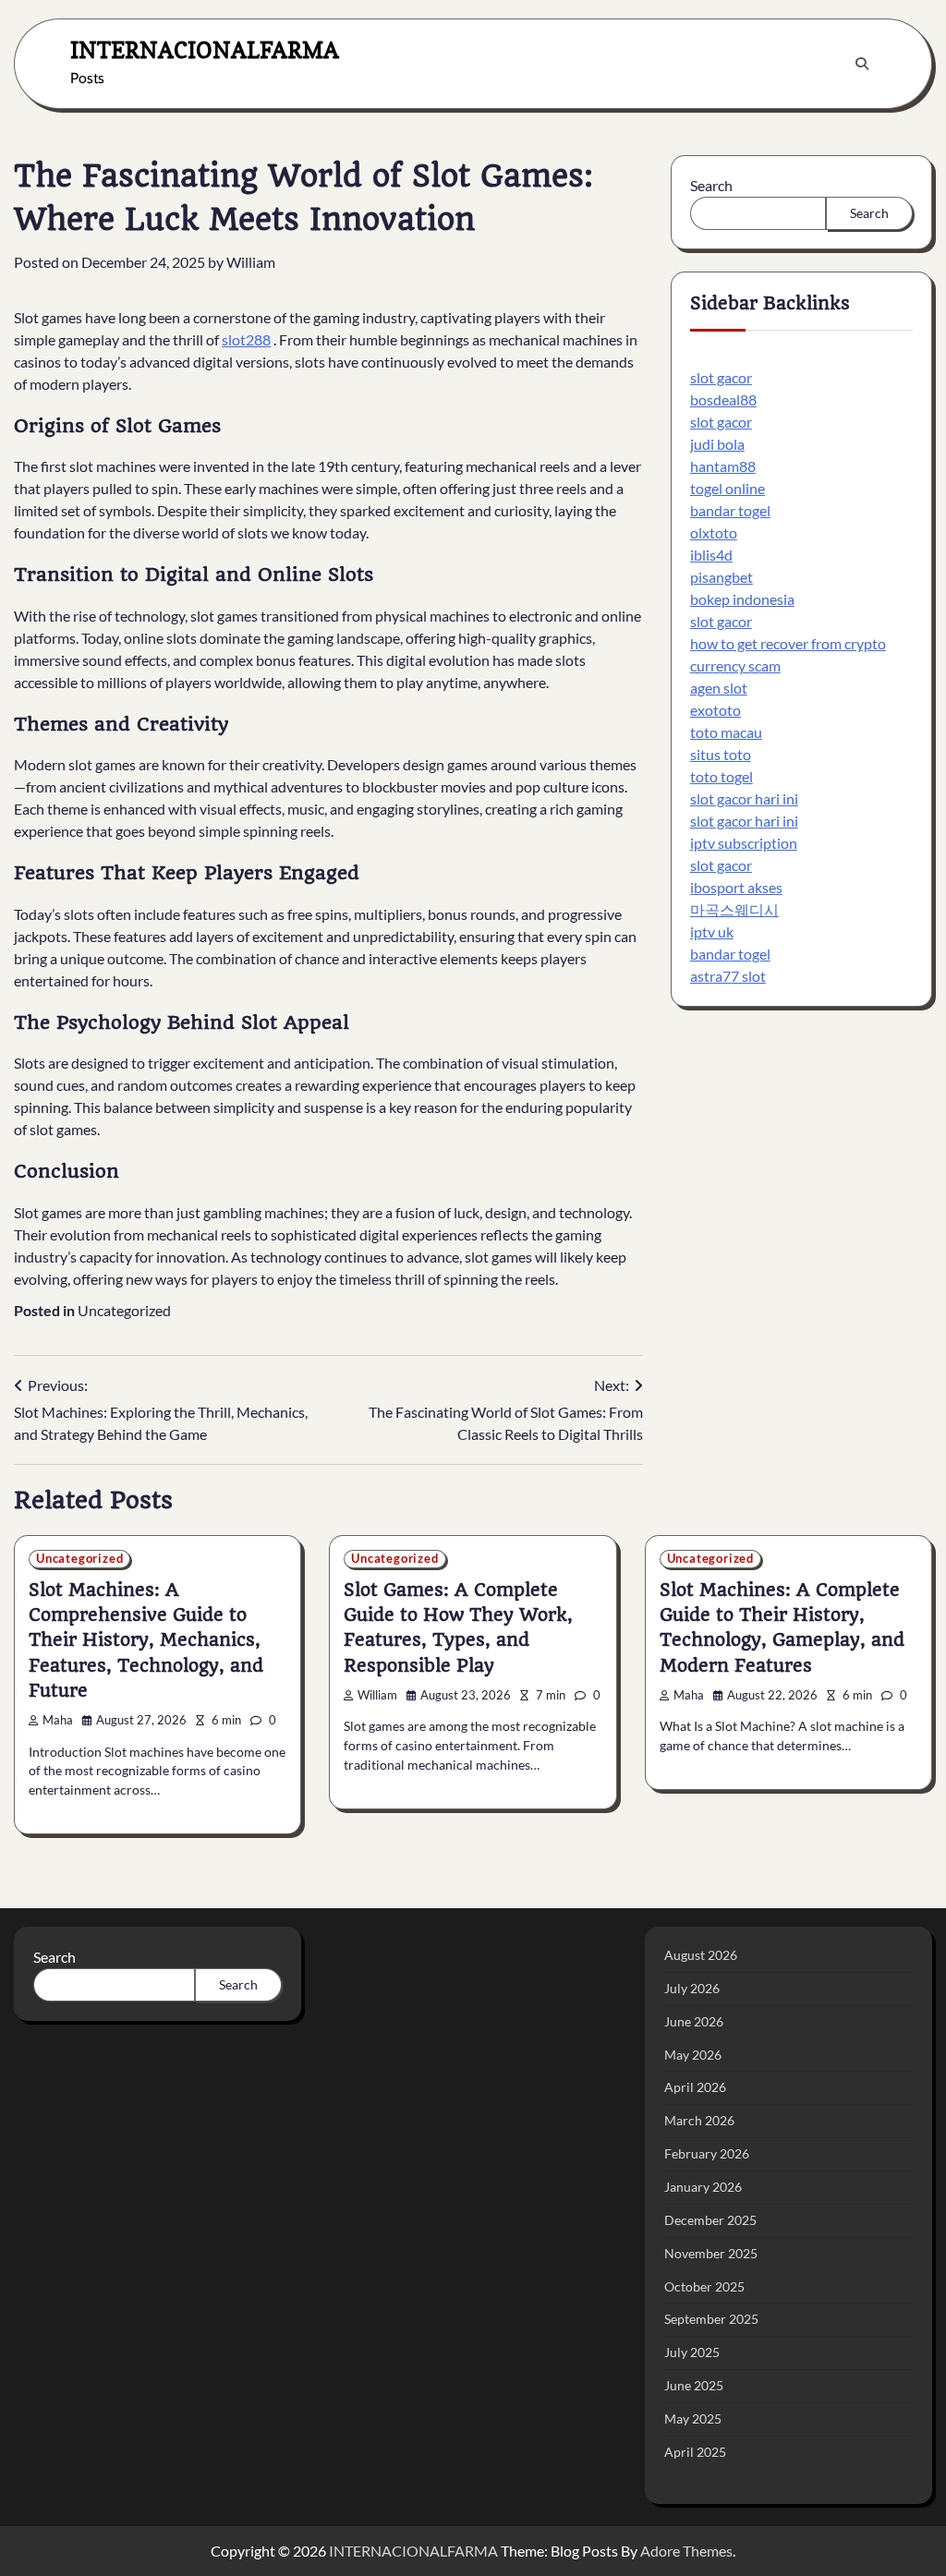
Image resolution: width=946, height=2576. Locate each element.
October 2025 (704, 2286)
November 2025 (711, 2253)
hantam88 (723, 466)
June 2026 (694, 2021)
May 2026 (693, 2055)
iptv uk (712, 931)
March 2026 (699, 2120)
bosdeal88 (723, 399)
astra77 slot (728, 976)
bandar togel (730, 510)
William (251, 262)
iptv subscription (744, 843)
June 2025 (694, 2385)
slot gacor (721, 377)
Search (711, 185)
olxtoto (714, 532)
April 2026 (695, 2087)
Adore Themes (686, 2551)
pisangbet (722, 577)
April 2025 (695, 2452)
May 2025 (693, 2419)
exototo (716, 710)
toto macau (726, 732)
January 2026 (703, 2187)
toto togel (722, 776)
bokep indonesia (742, 599)
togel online (728, 488)
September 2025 (711, 2319)
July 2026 (692, 1988)
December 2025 (710, 2220)
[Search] (862, 64)
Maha (58, 1720)
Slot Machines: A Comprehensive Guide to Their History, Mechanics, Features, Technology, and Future (146, 1640)
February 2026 (707, 2153)
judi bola (717, 444)
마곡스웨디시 (734, 909)
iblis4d (711, 555)
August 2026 (701, 1955)
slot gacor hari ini (744, 798)
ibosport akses (736, 887)
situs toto (721, 754)
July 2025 (692, 2352)
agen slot (719, 688)
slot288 (246, 339)
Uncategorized (124, 1310)
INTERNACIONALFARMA (205, 50)
